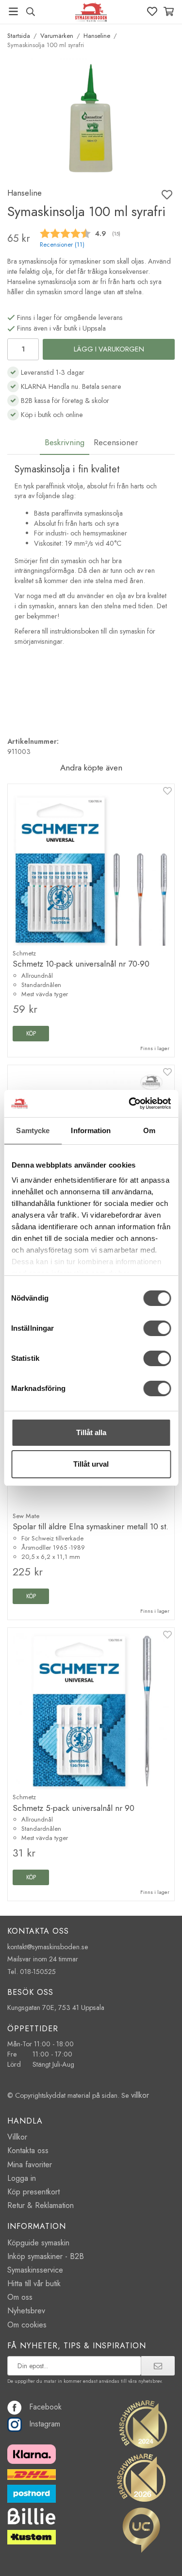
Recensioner (116, 442)
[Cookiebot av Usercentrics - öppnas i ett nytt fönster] (130, 1104)
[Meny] (13, 11)
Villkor (17, 2137)
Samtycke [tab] (33, 1130)
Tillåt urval (91, 1464)
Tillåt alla (91, 1432)
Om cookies (27, 2325)
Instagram (45, 2424)
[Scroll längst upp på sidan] (154, 2555)
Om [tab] (149, 1130)
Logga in (22, 2178)
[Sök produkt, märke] (30, 12)
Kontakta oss (28, 2150)
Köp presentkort (33, 2192)
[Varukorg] (169, 11)
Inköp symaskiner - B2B (46, 2256)
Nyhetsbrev (26, 2311)
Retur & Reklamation (41, 2205)
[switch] (157, 1328)
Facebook (45, 2407)
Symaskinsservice (35, 2270)
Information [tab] (91, 1130)
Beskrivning (65, 442)
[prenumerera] (158, 2366)
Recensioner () (62, 245)
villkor (140, 2095)
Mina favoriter (30, 2165)
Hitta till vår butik (34, 2283)
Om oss (20, 2297)
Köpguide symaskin (38, 2243)
